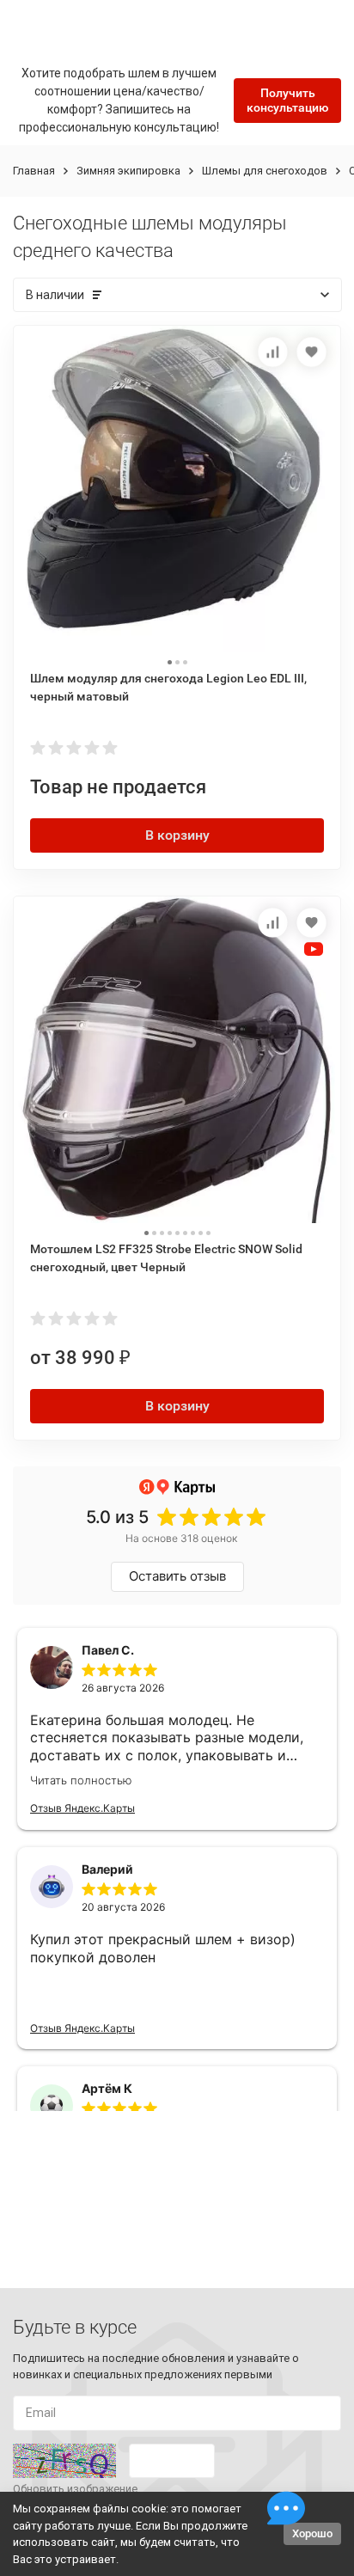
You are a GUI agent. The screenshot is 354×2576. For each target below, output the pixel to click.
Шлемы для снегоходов (265, 171)
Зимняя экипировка (128, 171)
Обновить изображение (75, 2489)
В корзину (177, 835)
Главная (34, 171)
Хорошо (312, 2533)
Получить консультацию (287, 100)
